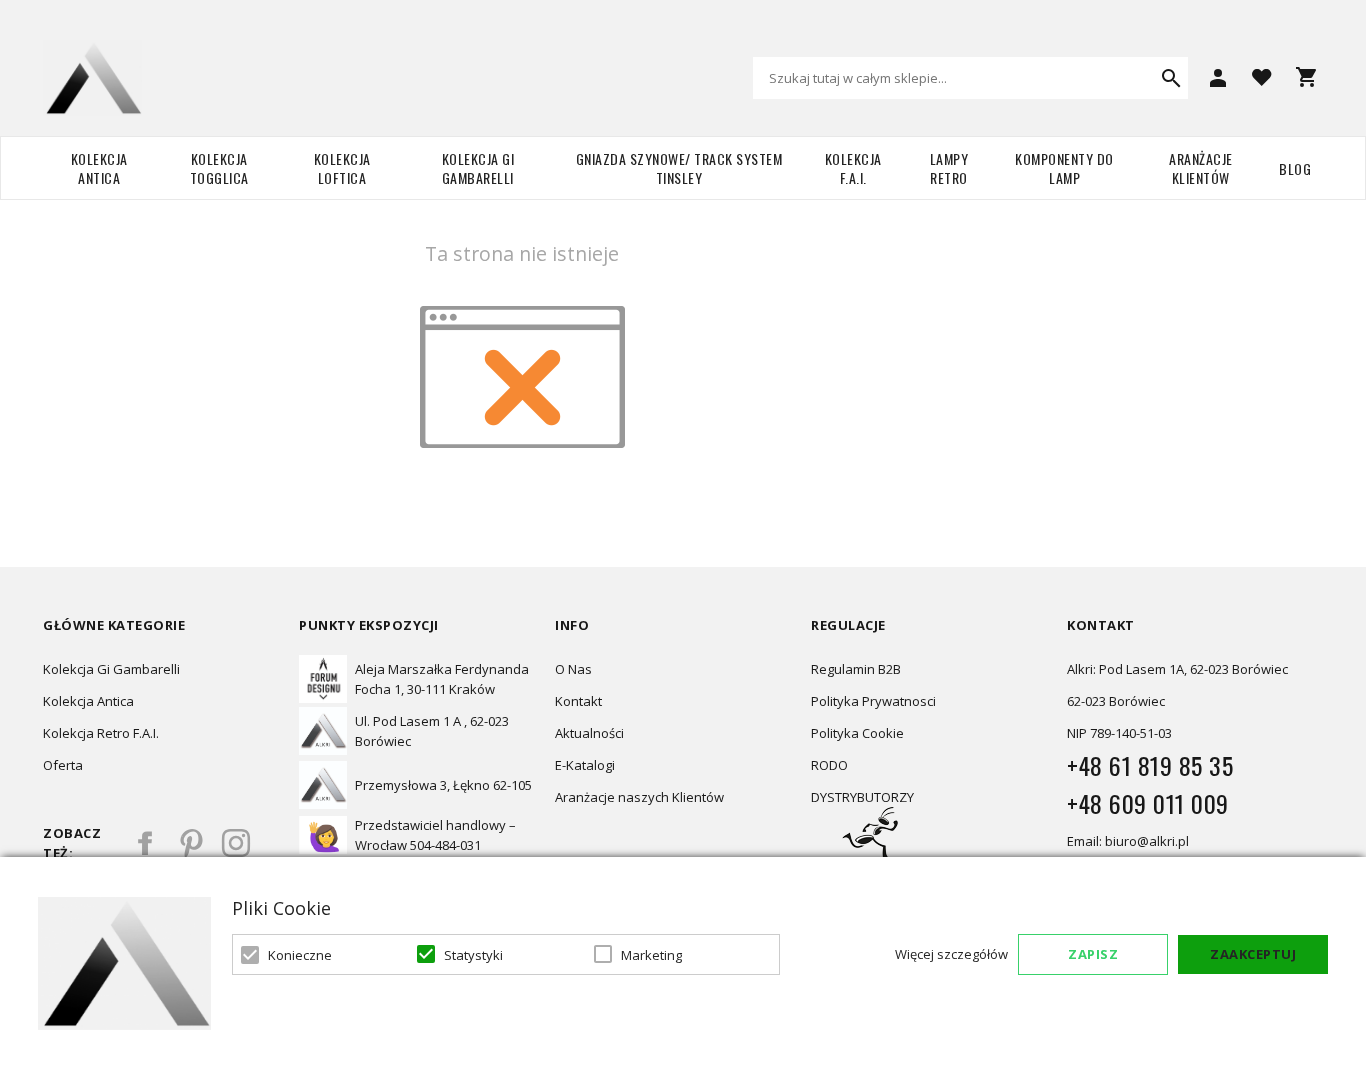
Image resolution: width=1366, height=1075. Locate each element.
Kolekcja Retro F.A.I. (101, 733)
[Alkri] (92, 78)
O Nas (573, 669)
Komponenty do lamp (1064, 168)
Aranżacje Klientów (1201, 168)
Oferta (63, 765)
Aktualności (589, 733)
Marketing (651, 955)
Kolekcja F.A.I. (853, 168)
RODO (829, 765)
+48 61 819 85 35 (1150, 765)
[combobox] (970, 78)
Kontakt (578, 701)
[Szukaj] (1171, 78)
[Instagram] (236, 843)
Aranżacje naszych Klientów (639, 797)
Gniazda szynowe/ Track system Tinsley (679, 168)
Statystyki (473, 955)
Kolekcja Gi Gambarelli (478, 168)
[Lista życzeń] (1262, 76)
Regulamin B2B (856, 669)
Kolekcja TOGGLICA (219, 168)
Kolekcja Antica (99, 168)
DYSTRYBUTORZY (862, 797)
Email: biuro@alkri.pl (1128, 841)
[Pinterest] (191, 843)
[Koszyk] (1306, 77)
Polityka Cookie (857, 733)
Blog (1295, 168)
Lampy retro (949, 168)
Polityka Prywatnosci (873, 701)
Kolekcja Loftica (342, 168)
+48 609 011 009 (1148, 803)
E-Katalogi (585, 765)
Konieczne (300, 955)
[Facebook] (146, 843)
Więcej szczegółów (951, 954)
